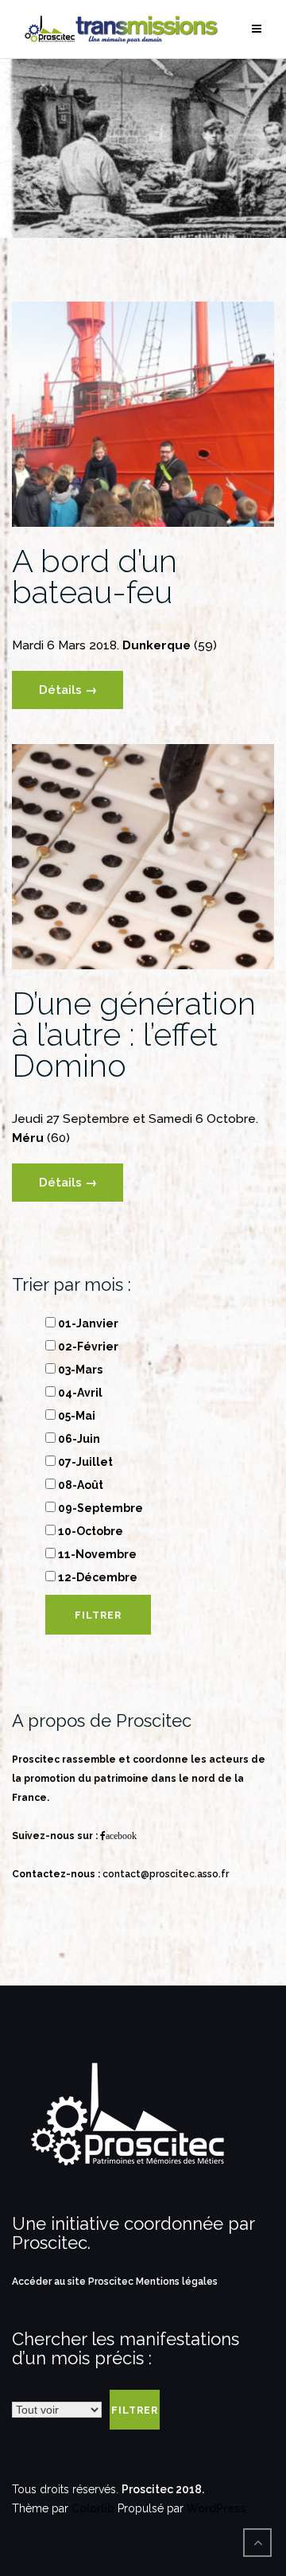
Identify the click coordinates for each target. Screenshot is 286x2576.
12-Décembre (97, 1577)
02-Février (87, 1346)
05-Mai (75, 1416)
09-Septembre (99, 1508)
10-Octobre (89, 1531)
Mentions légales (177, 2282)
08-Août (79, 1485)
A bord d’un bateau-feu (95, 576)
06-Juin (78, 1439)
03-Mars (79, 1370)
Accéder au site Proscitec (74, 2282)
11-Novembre (96, 1554)
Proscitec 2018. (163, 2489)
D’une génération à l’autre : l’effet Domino (134, 1034)
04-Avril (79, 1393)
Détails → (68, 690)
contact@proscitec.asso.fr (166, 1874)
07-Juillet (84, 1462)
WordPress (216, 2508)
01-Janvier (87, 1323)
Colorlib (93, 2508)
